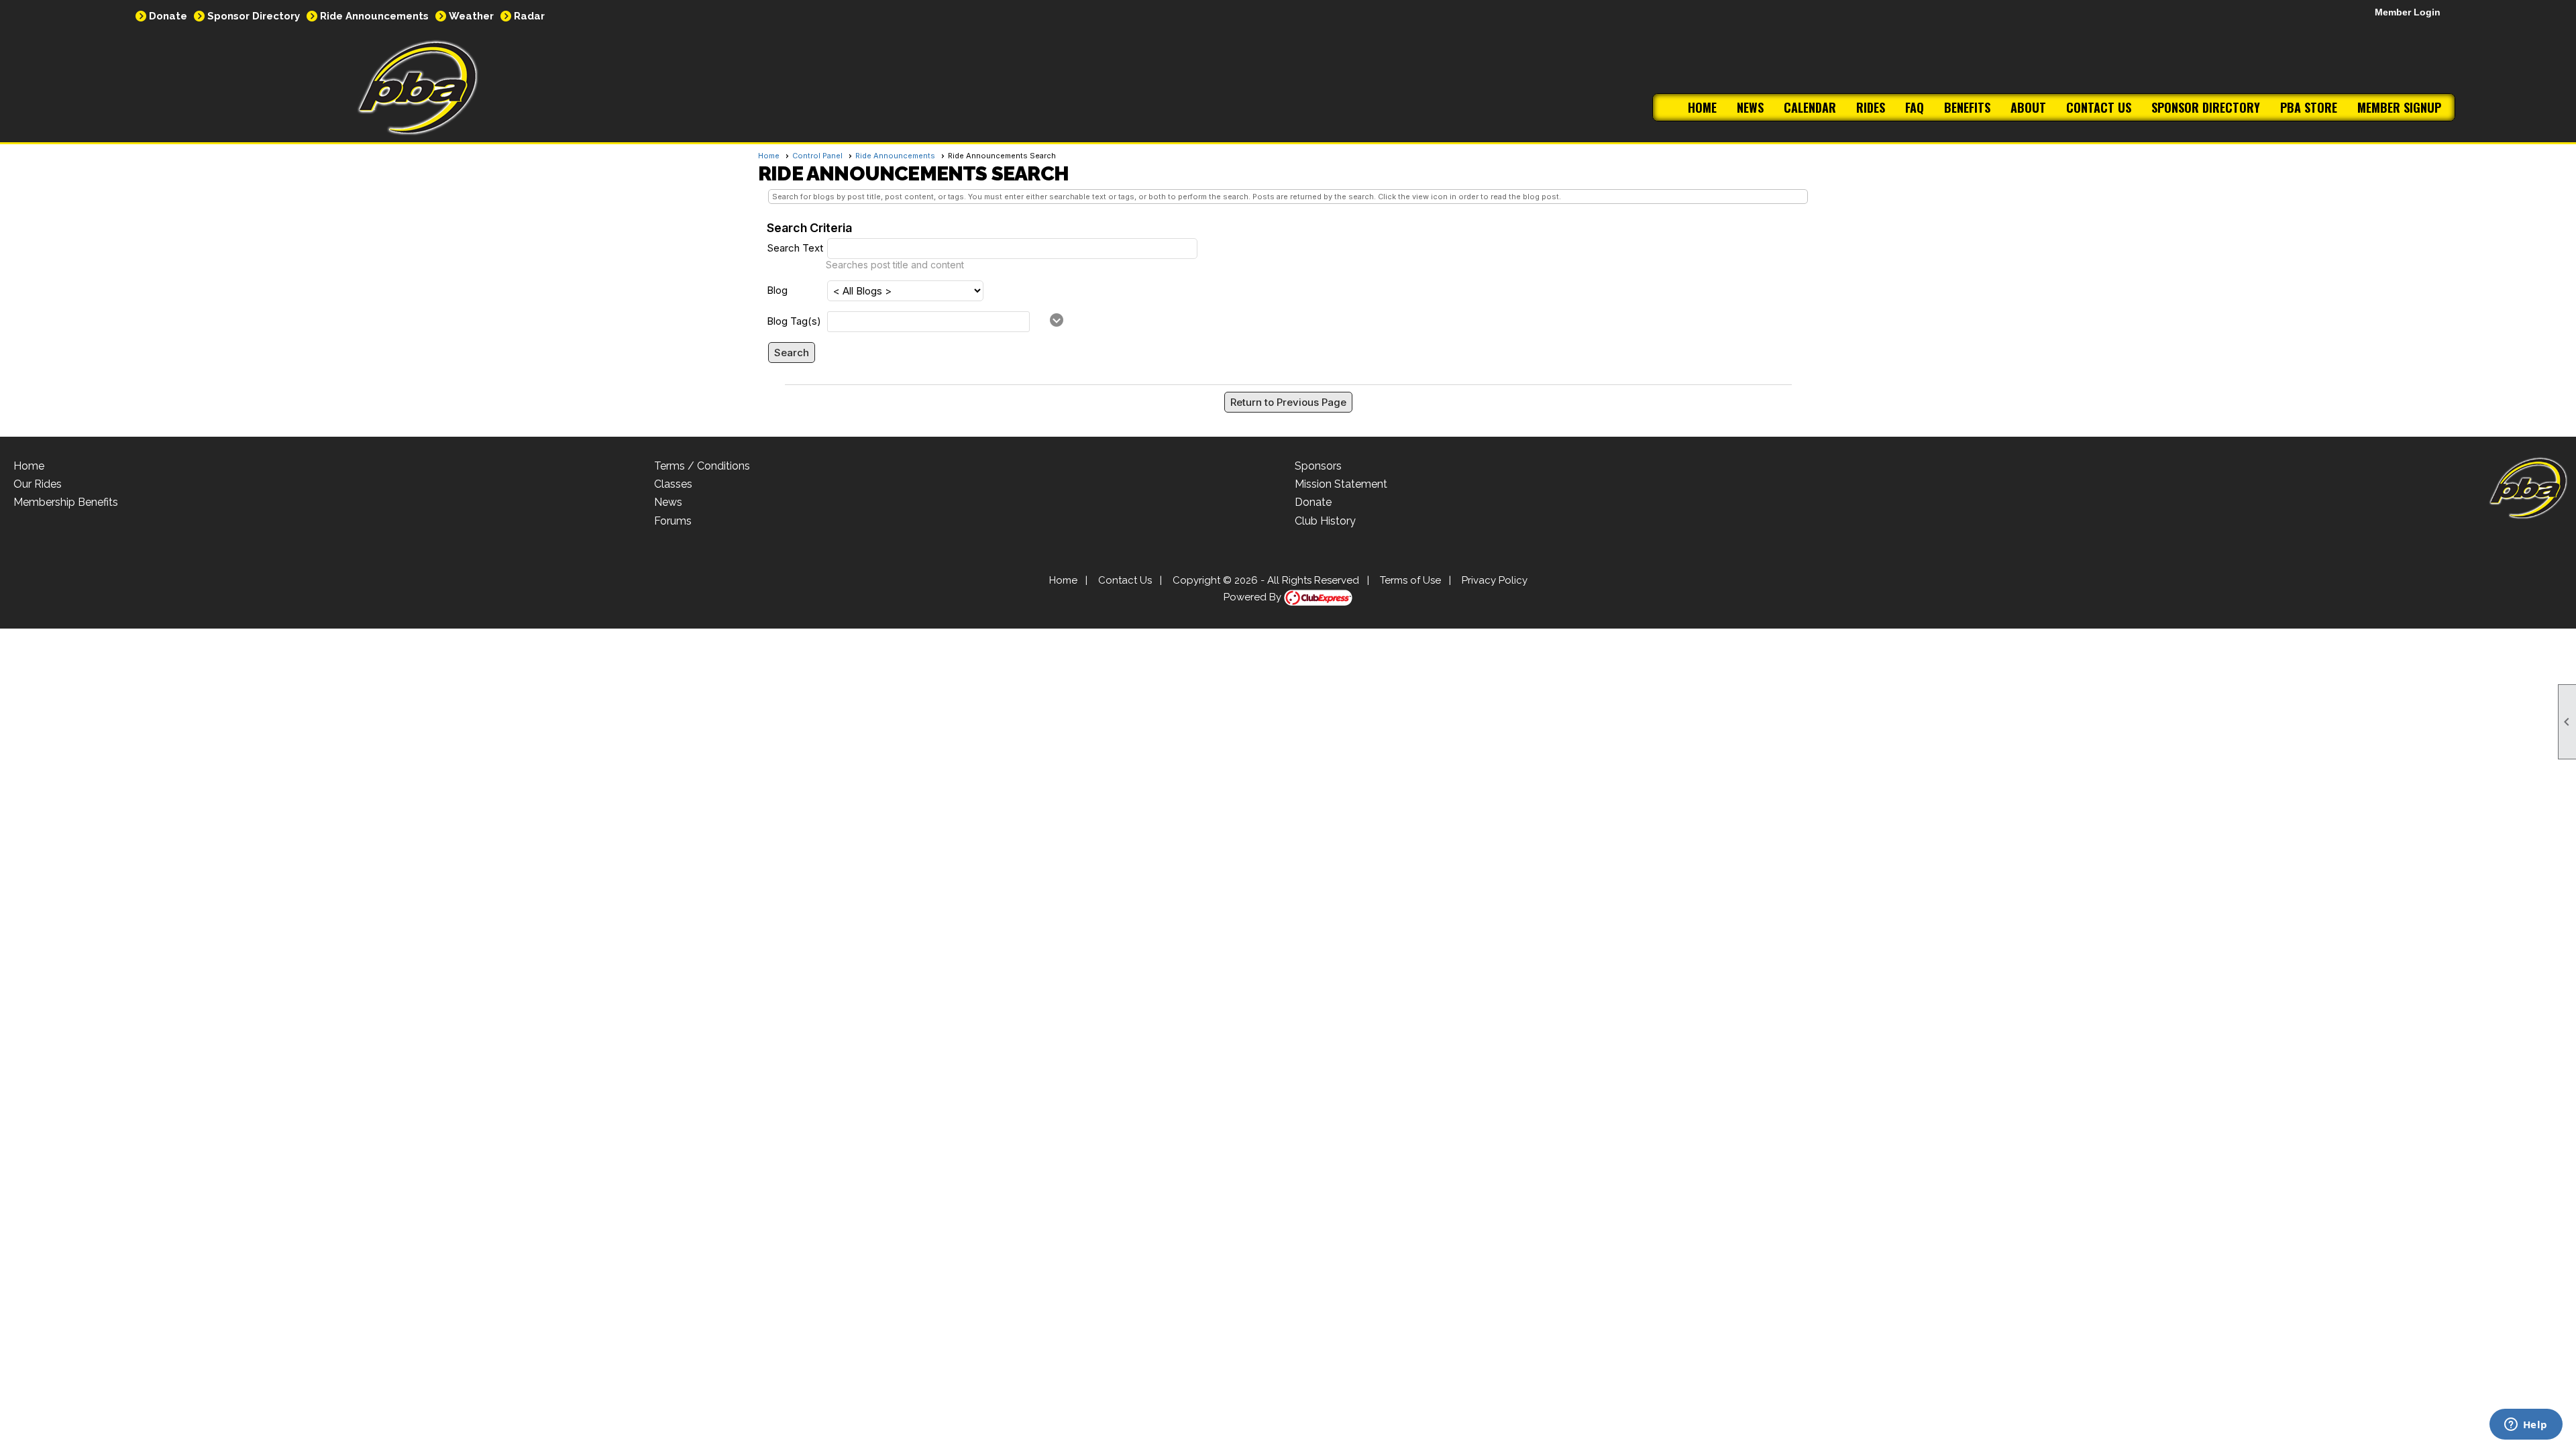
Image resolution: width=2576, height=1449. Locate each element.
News (1750, 107)
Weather (471, 16)
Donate (168, 16)
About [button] (2028, 107)
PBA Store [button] (2309, 107)
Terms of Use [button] (1410, 580)
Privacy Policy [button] (1495, 580)
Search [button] (792, 353)
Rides (1871, 107)
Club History (1325, 521)
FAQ (1915, 107)
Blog (777, 290)
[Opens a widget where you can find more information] (2526, 1426)
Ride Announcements (374, 16)
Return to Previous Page (1288, 402)
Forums (673, 521)
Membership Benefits (66, 502)
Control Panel (817, 156)
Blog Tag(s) (794, 321)
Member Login (2408, 12)
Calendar (1810, 107)
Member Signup (2399, 107)
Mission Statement (1341, 484)
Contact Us (2099, 107)
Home (1702, 107)
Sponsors (1318, 466)
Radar (529, 16)
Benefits (1967, 107)
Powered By (1254, 597)
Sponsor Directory (254, 16)
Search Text (795, 248)
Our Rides (38, 484)
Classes (673, 484)
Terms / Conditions (702, 466)
